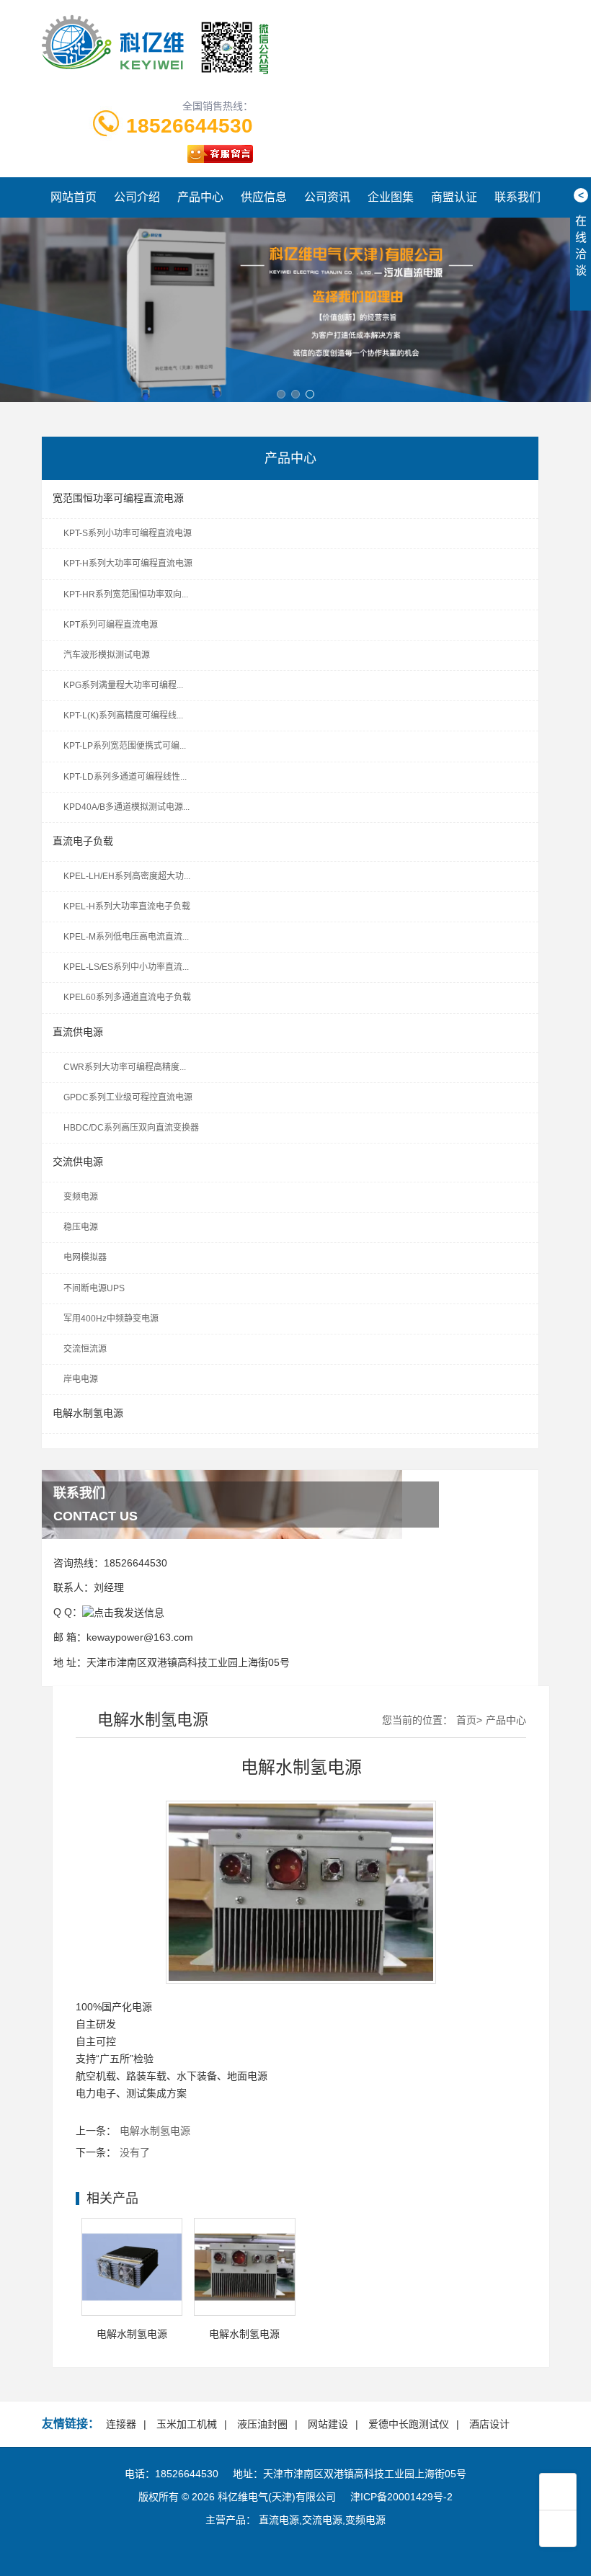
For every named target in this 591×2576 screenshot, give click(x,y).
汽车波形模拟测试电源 (107, 655)
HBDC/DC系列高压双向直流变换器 (131, 1128)
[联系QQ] (123, 1612)
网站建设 (328, 2424)
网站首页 (74, 197)
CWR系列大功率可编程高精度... (125, 1067)
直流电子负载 (83, 841)
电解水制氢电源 (88, 1413)
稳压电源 (81, 1227)
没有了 (135, 2152)
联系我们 (517, 197)
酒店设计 (489, 2424)
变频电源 (81, 1197)
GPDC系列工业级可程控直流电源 (128, 1097)
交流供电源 (78, 1162)
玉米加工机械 (187, 2424)
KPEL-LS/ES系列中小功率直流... (126, 967)
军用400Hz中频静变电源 (111, 1319)
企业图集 (391, 197)
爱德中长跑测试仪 (409, 2424)
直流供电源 (78, 1032)
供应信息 (264, 197)
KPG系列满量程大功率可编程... (123, 685)
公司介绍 (137, 197)
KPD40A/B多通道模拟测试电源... (126, 807)
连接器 (121, 2424)
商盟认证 (454, 197)
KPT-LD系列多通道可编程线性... (125, 777)
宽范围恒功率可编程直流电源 (118, 498)
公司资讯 (327, 197)
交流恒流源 (85, 1349)
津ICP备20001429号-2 (401, 2497)
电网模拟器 (85, 1257)
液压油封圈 (262, 2424)
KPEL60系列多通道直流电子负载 (127, 997)
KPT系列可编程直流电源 (111, 625)
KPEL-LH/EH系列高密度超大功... (127, 876)
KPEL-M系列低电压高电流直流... (126, 937)
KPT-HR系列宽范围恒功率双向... (126, 594)
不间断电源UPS (94, 1288)
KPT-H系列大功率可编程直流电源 (128, 563)
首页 (466, 1720)
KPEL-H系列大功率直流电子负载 (127, 906)
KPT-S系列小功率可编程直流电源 (128, 533)
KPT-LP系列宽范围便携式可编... (125, 746)
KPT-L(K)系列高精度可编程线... (123, 716)
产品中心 (200, 197)
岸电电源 (81, 1379)
